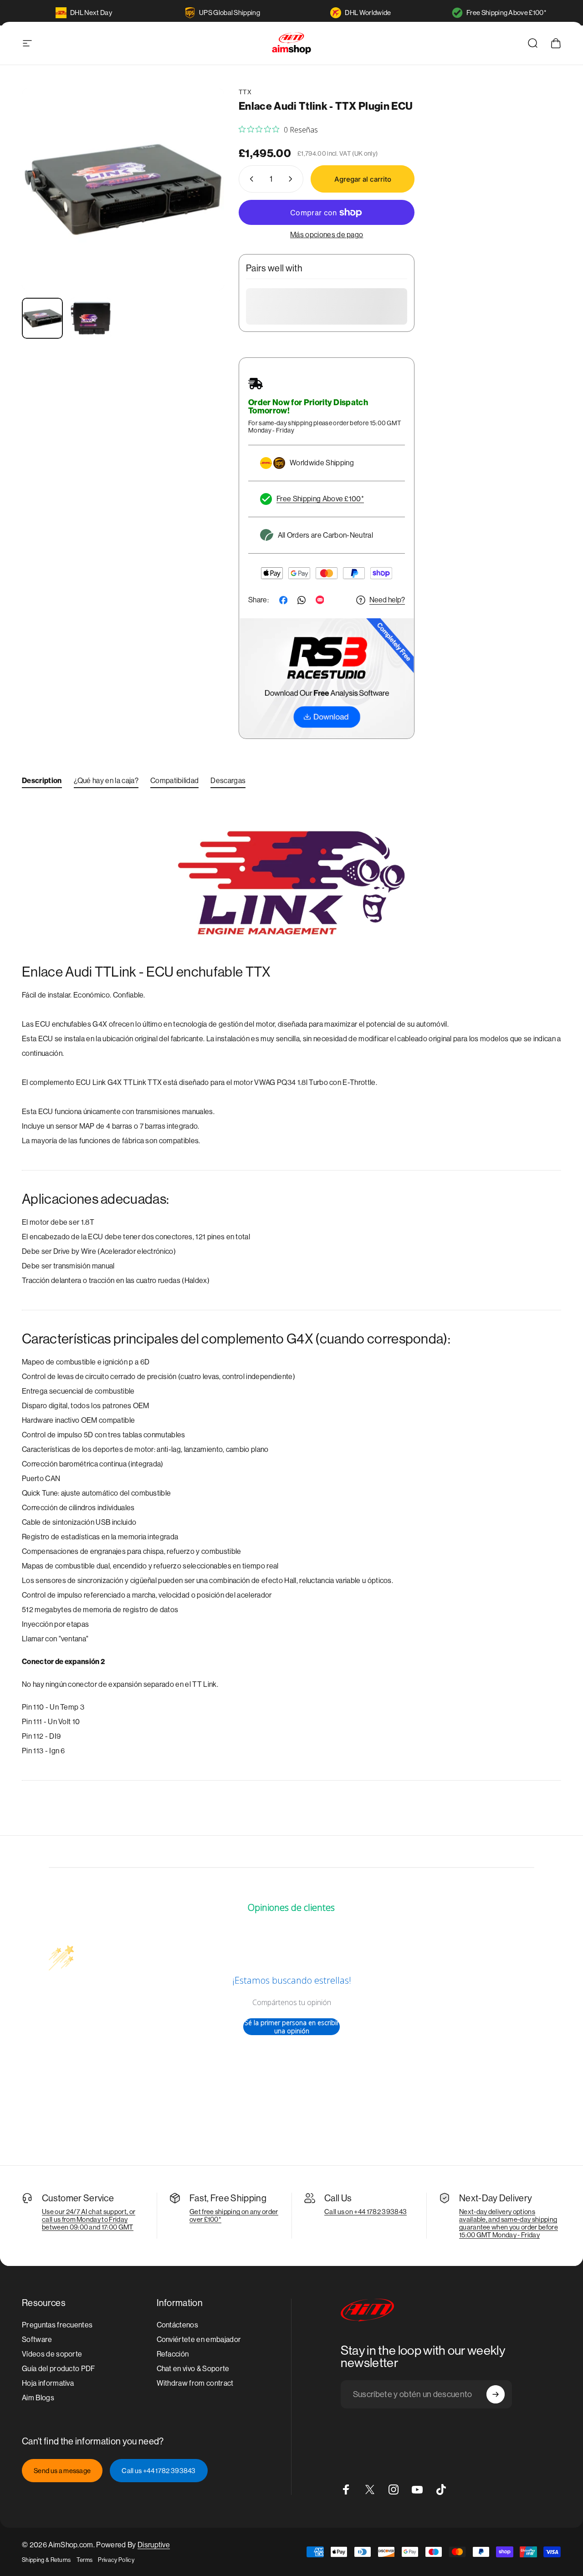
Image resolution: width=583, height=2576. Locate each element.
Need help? (387, 600)
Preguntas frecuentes (57, 2325)
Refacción (173, 2354)
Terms (85, 2560)
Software (37, 2339)
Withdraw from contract (195, 2383)
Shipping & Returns (46, 2560)
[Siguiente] (200, 204)
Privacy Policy (116, 2560)
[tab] (42, 783)
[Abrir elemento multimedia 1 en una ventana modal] (123, 189)
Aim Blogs (38, 2398)
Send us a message (62, 2471)
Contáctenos (178, 2325)
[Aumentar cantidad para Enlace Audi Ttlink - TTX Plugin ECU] (292, 179)
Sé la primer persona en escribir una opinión (292, 2027)
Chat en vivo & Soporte (193, 2369)
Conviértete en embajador (199, 2339)
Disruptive (154, 2545)
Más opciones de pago (327, 235)
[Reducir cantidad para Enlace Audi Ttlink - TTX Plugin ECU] (250, 179)
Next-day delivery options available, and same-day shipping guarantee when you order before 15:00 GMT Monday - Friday (509, 2223)
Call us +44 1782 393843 (159, 2471)
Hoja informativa (48, 2383)
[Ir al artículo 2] (91, 318)
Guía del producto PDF (59, 2369)
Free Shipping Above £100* (506, 13)
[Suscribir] (496, 2394)
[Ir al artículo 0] (42, 318)
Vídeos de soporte (52, 2354)
